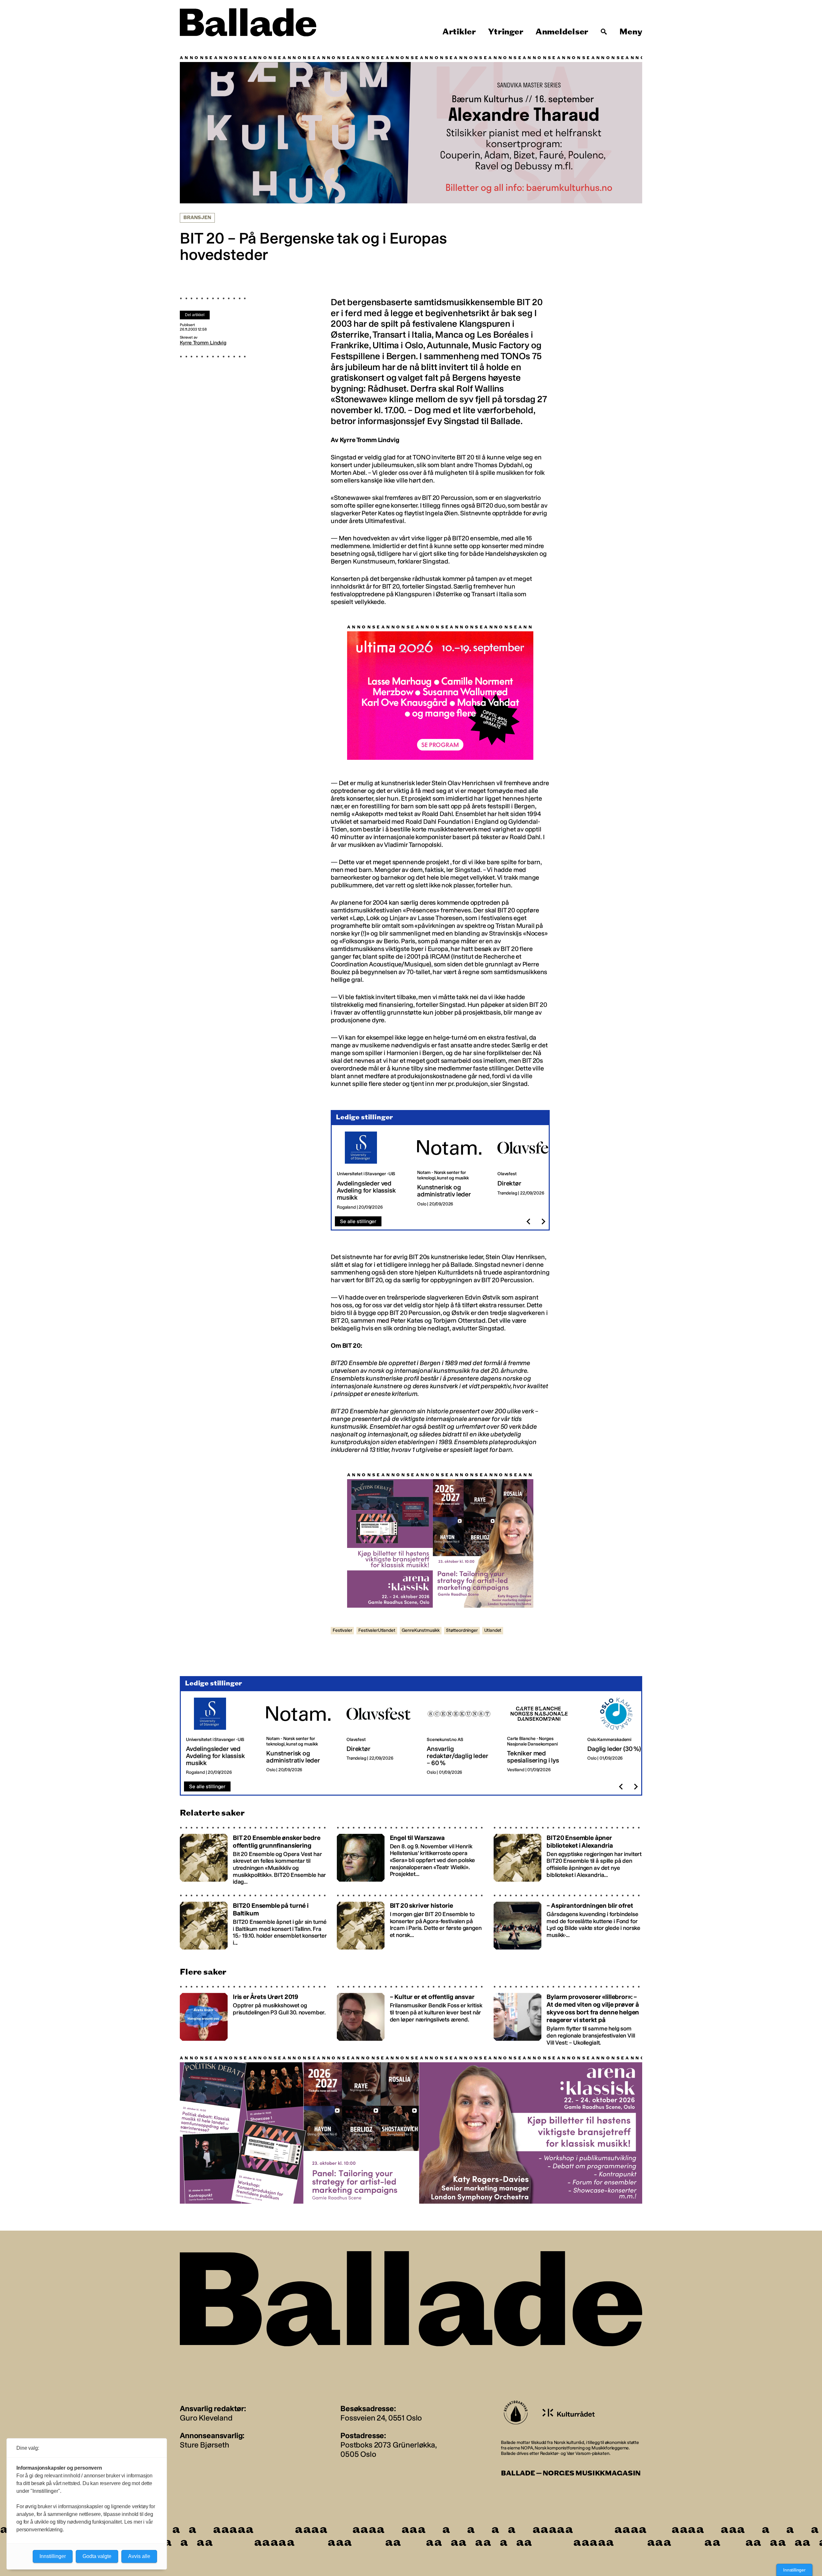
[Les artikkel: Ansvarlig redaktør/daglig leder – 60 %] (462, 1737)
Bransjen (197, 218)
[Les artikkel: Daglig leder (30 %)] (622, 1737)
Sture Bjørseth (205, 2445)
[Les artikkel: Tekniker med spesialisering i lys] (542, 1737)
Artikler (459, 32)
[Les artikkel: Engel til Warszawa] (411, 1856)
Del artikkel (195, 315)
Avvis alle (139, 2556)
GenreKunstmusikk (421, 1631)
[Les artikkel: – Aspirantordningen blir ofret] (568, 1922)
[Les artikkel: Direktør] (532, 1171)
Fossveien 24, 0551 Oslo (381, 2418)
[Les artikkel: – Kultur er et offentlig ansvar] (411, 2016)
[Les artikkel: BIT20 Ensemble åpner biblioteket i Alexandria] (568, 1856)
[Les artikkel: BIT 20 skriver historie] (411, 1922)
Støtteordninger (462, 1631)
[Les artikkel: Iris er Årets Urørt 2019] (254, 2016)
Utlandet (493, 1631)
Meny (631, 32)
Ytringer (506, 32)
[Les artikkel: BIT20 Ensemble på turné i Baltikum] (254, 1922)
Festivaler (342, 1631)
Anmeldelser (562, 32)
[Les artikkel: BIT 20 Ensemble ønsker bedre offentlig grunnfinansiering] (254, 1856)
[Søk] (604, 32)
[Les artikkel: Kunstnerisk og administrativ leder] (452, 1171)
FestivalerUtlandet (377, 1631)
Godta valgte (97, 2556)
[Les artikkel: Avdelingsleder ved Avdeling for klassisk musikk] (372, 1171)
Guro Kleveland (206, 2418)
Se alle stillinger (358, 1222)
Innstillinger (794, 2570)
